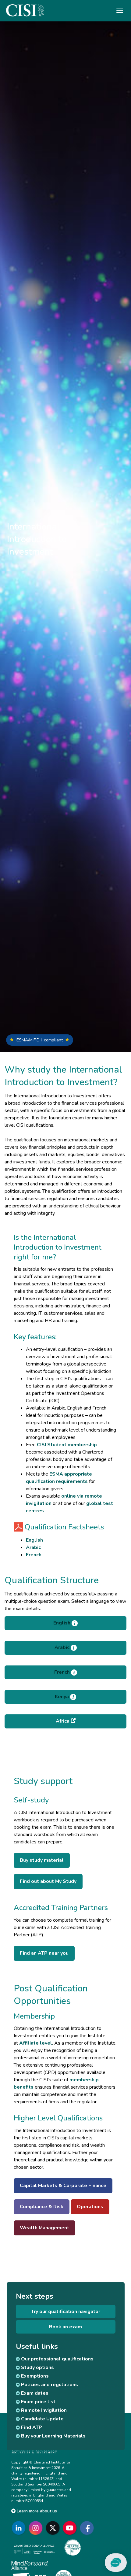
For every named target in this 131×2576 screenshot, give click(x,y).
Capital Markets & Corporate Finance (63, 2186)
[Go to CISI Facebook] (88, 2528)
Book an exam (65, 2327)
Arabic (33, 1547)
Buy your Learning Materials (53, 2436)
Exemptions (34, 2376)
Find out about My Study (48, 1881)
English (34, 1540)
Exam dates (34, 2393)
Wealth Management (44, 2228)
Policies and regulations (49, 2385)
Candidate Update (42, 2419)
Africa (63, 1721)
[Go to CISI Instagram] (37, 2528)
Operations (90, 2207)
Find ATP (31, 2427)
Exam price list (38, 2402)
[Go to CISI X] (54, 2528)
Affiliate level (36, 2043)
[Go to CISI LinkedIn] (20, 2528)
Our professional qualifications (57, 2359)
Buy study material (42, 1860)
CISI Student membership (67, 1445)
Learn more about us (36, 2511)
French (34, 1555)
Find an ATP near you (44, 1953)
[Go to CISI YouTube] (71, 2528)
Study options (37, 2367)
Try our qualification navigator (66, 2312)
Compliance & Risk (42, 2207)
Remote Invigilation (43, 2410)
